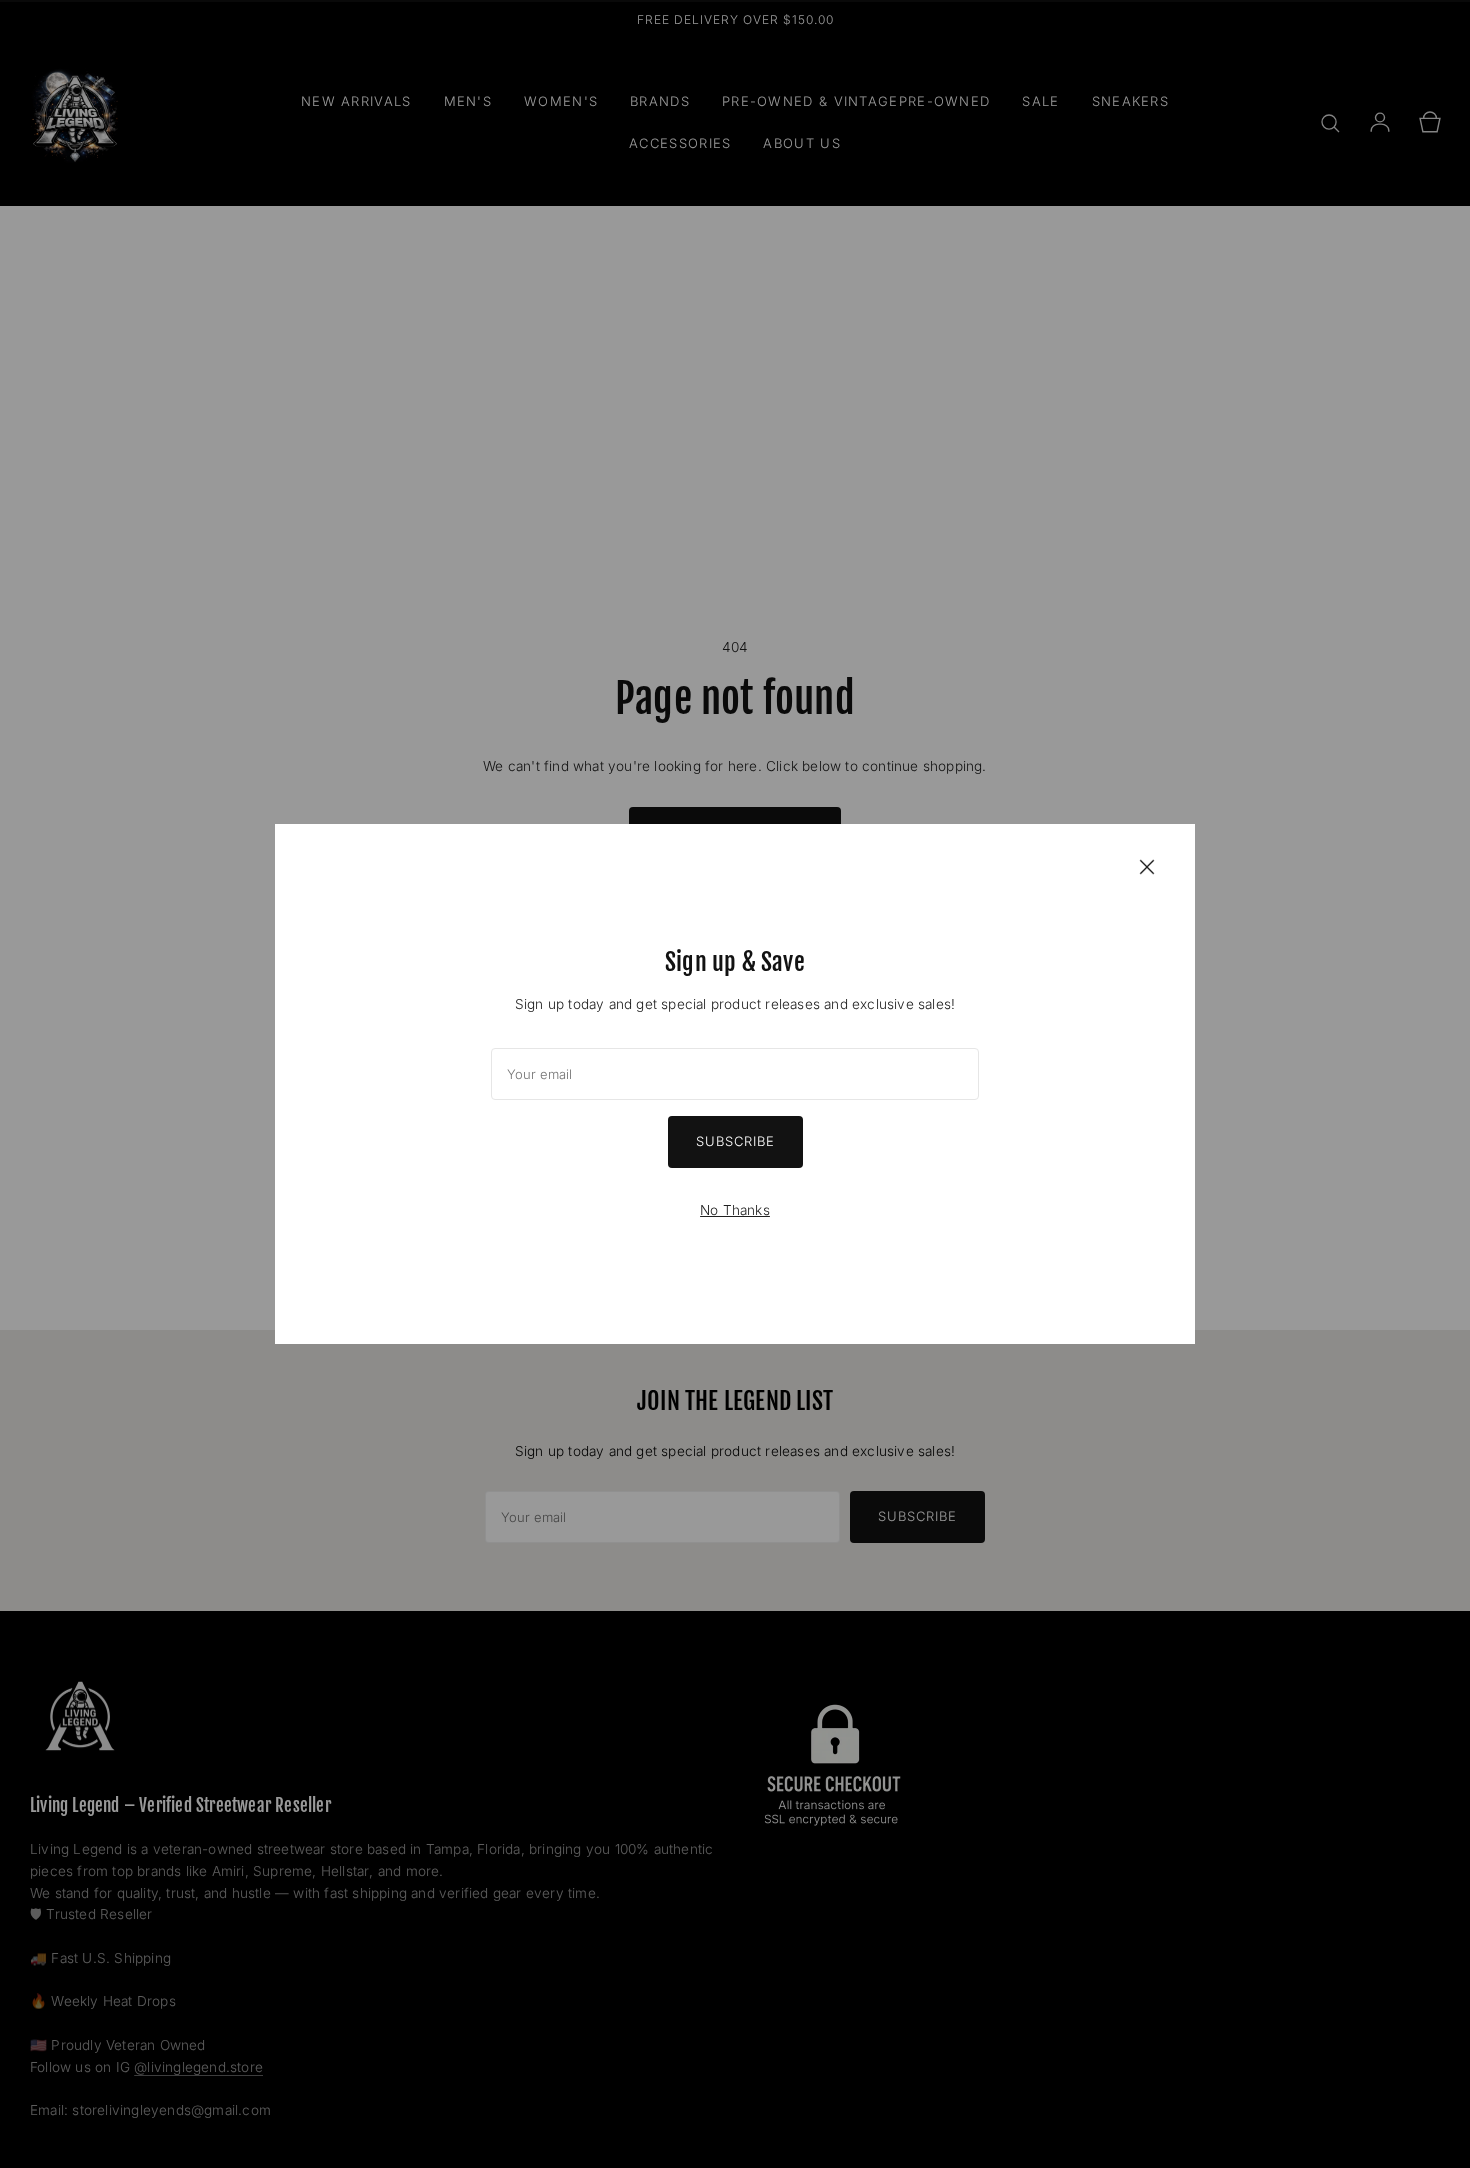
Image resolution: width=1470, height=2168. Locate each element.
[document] (735, 1084)
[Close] (1147, 866)
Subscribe (735, 1141)
